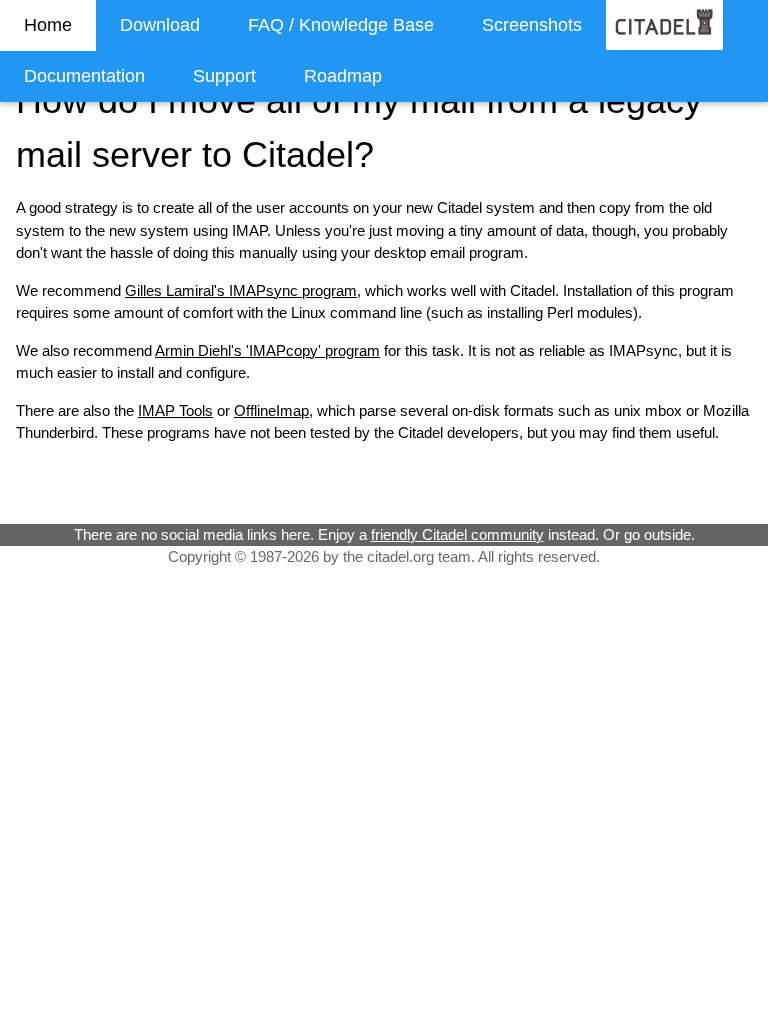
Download (160, 25)
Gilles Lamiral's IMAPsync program (241, 290)
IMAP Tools (175, 410)
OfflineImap (271, 410)
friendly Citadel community (457, 534)
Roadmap (343, 76)
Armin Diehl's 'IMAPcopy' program (267, 350)
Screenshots (532, 25)
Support (224, 76)
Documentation (84, 76)
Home (48, 25)
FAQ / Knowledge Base (341, 25)
